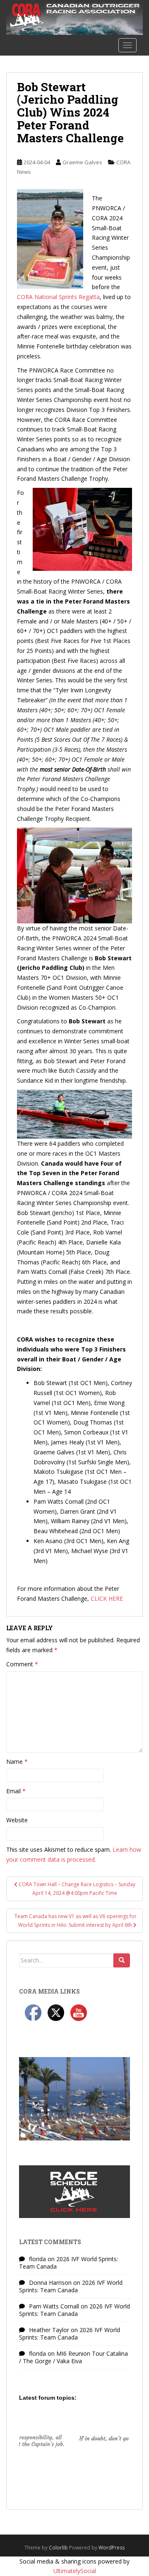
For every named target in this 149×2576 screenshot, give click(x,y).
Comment (22, 1664)
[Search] (122, 1960)
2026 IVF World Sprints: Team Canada (68, 2263)
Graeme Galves (82, 162)
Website (17, 1820)
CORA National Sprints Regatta (58, 297)
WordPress (112, 2548)
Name (17, 1762)
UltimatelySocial (75, 2571)
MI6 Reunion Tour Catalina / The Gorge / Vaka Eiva (73, 2357)
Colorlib (58, 2548)
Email (16, 1791)
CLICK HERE (107, 1598)
